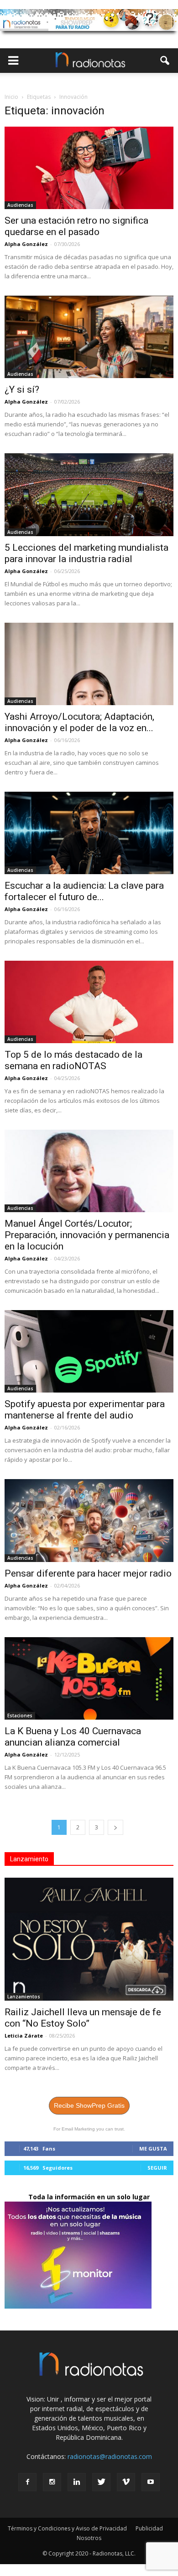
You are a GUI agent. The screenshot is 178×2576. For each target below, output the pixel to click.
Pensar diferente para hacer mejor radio (88, 1573)
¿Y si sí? (22, 389)
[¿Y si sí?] (89, 337)
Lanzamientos (24, 1997)
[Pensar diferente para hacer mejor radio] (89, 1520)
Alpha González (26, 244)
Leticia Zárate (24, 2036)
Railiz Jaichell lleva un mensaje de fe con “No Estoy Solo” (83, 2018)
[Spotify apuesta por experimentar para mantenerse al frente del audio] (89, 1351)
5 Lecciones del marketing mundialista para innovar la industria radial (86, 553)
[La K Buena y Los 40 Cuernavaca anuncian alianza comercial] (89, 1678)
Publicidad (149, 2528)
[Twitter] (101, 2482)
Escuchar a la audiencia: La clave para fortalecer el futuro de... (84, 891)
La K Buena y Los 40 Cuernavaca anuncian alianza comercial (73, 1737)
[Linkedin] (77, 2482)
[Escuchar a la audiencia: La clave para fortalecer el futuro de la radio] (89, 833)
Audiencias (20, 205)
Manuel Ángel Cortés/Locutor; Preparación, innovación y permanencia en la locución (87, 1235)
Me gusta (153, 2148)
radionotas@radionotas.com (110, 2456)
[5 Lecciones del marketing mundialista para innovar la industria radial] (89, 494)
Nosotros (89, 2538)
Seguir (157, 2168)
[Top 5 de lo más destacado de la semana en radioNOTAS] (89, 1002)
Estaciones (20, 1716)
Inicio (11, 97)
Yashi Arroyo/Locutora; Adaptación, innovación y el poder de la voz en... (79, 722)
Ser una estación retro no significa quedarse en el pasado (76, 226)
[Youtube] (151, 2482)
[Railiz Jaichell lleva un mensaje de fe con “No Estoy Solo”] (89, 1939)
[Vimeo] (126, 2482)
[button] (165, 61)
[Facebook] (27, 2482)
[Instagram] (52, 2482)
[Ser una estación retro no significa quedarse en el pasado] (89, 168)
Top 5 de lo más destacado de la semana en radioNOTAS (73, 1060)
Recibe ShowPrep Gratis (89, 2105)
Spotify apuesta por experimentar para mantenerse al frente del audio (85, 1410)
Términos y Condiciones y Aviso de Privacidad (67, 2528)
